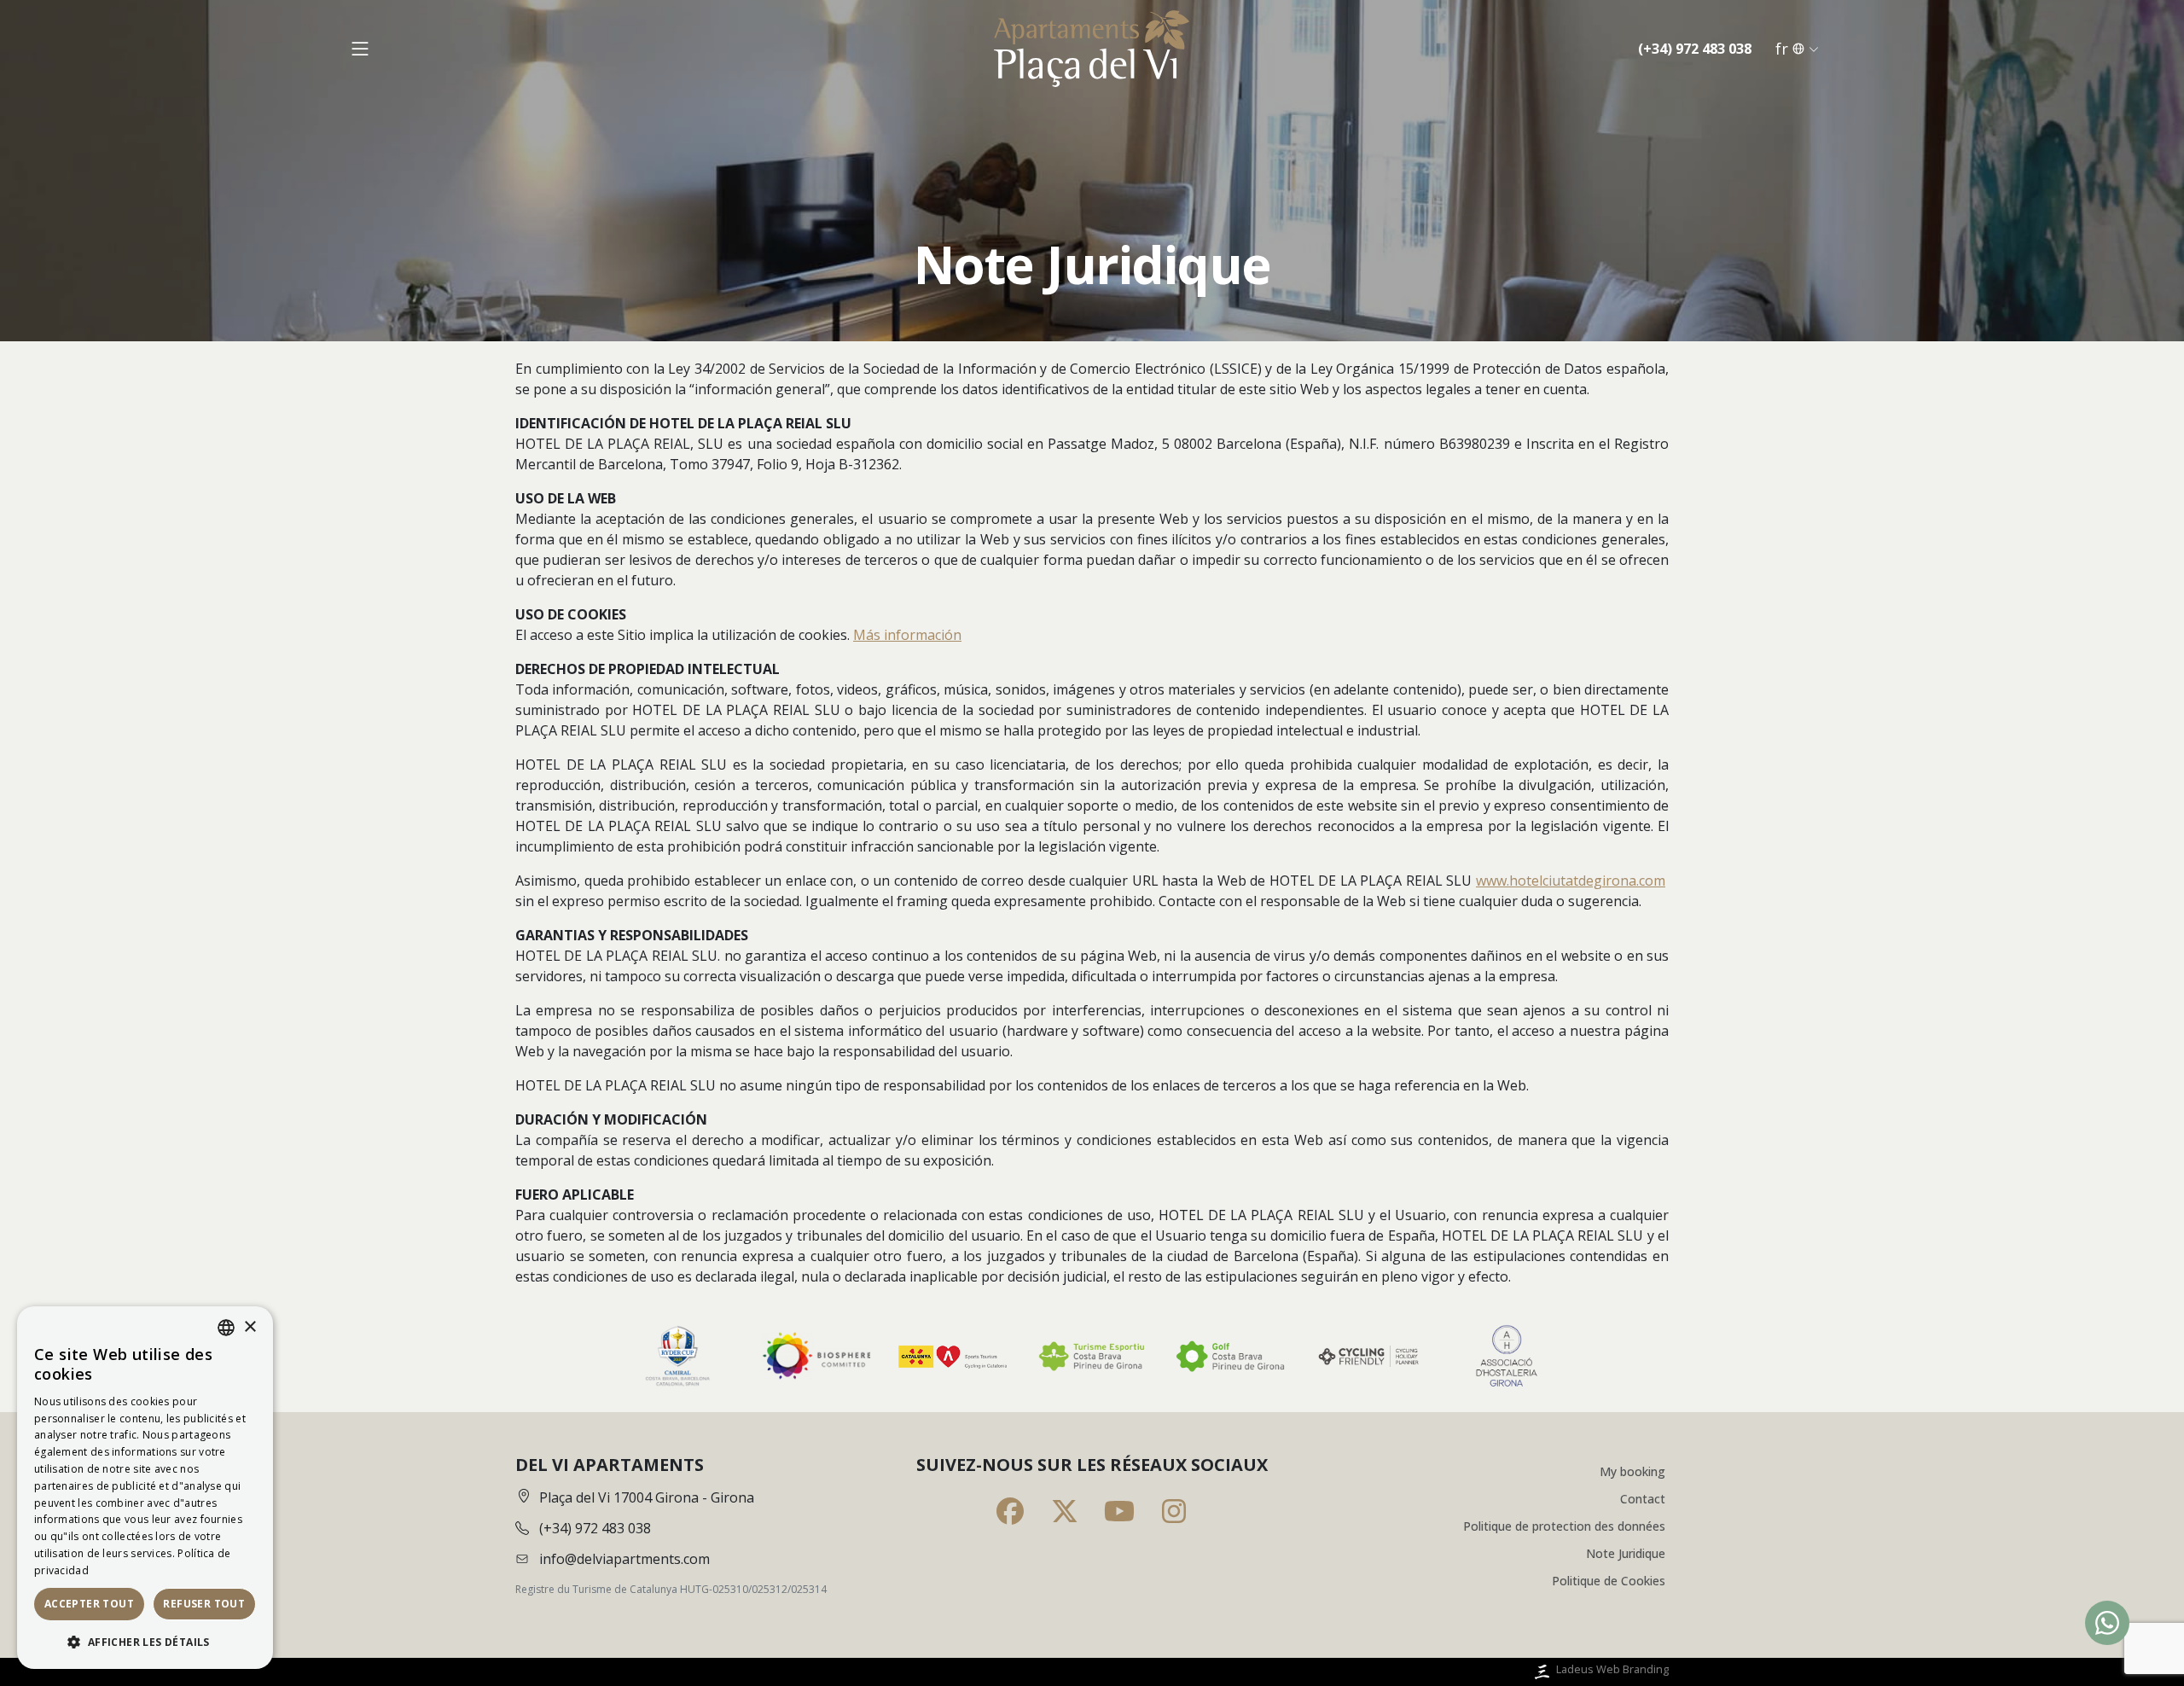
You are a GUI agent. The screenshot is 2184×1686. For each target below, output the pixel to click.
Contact (1643, 1499)
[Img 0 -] (677, 1356)
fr (1782, 49)
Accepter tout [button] (89, 1604)
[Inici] (1092, 49)
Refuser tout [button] (204, 1604)
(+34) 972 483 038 (1695, 49)
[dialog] (145, 1488)
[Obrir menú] (360, 49)
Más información (907, 635)
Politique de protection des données (1564, 1526)
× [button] (250, 1327)
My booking (1632, 1471)
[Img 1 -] (816, 1356)
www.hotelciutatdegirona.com (1571, 881)
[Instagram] (1174, 1511)
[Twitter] (1065, 1511)
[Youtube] (1119, 1511)
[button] (145, 1642)
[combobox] (226, 1328)
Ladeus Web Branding (1612, 1669)
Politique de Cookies (1609, 1581)
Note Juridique (1626, 1553)
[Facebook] (1010, 1511)
